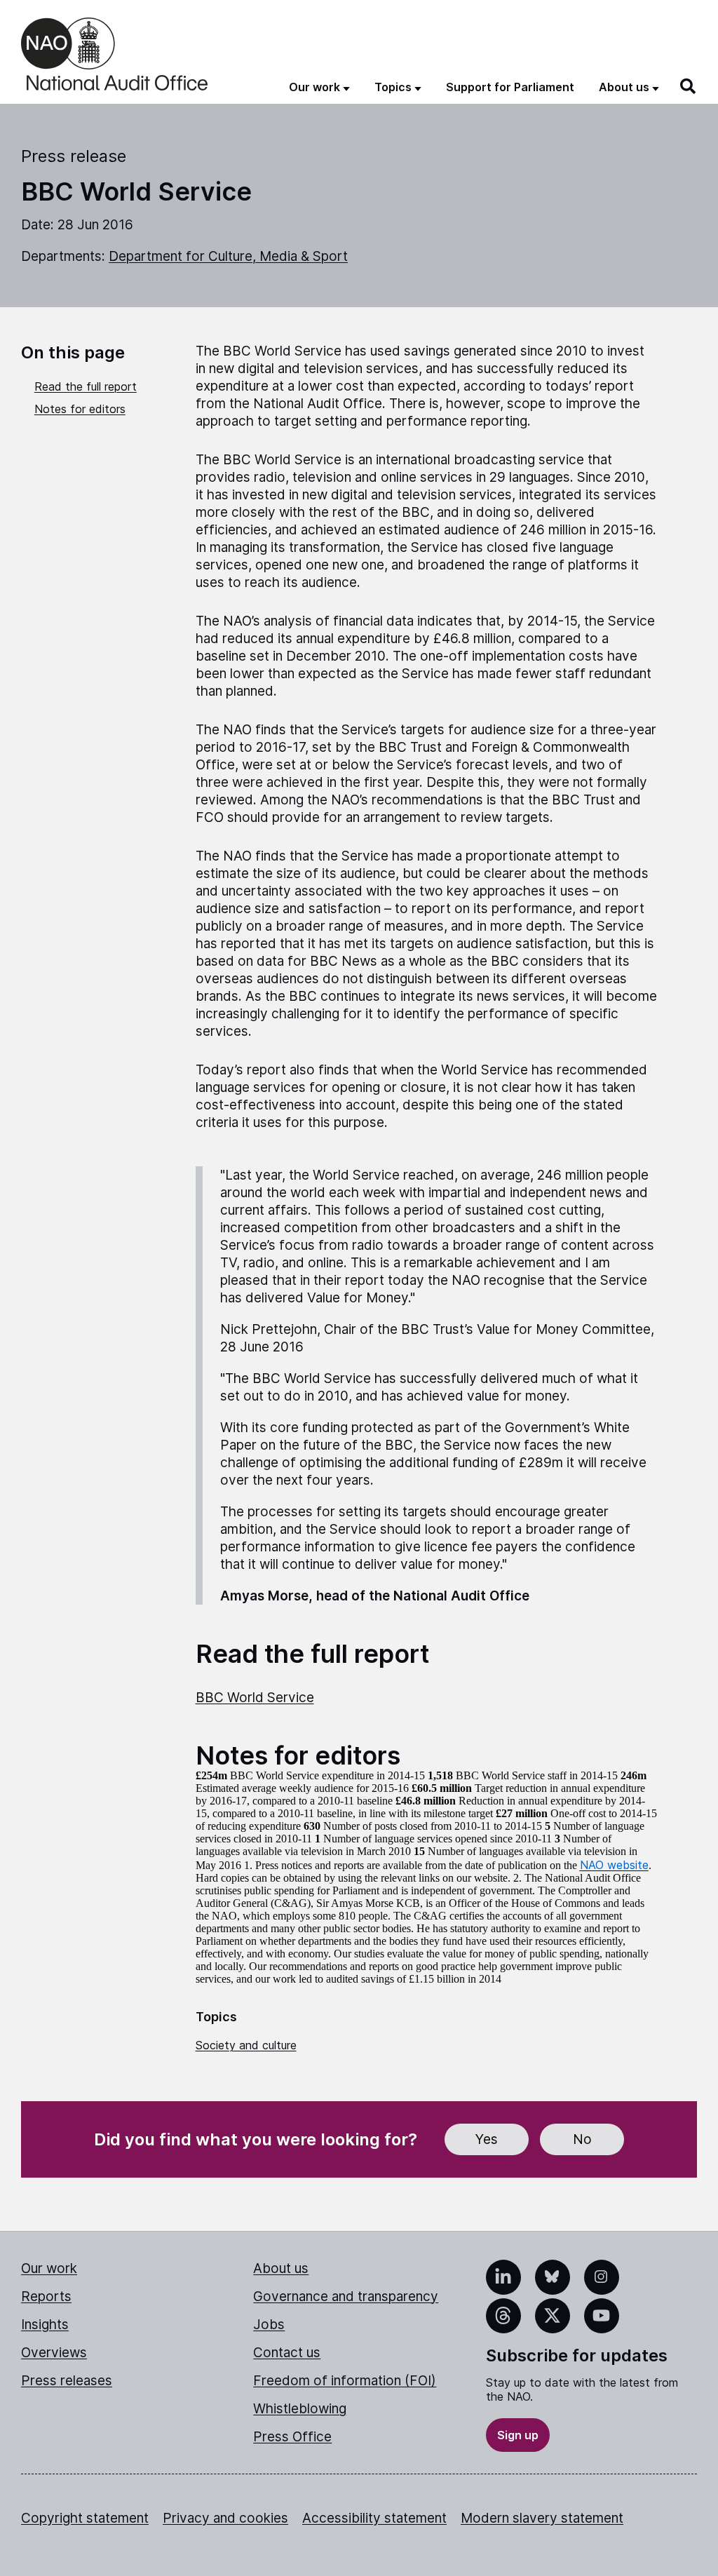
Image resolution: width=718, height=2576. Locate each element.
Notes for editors (80, 409)
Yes (487, 2139)
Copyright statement (85, 2518)
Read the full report (86, 386)
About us (281, 2268)
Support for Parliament (510, 87)
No (582, 2139)
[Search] (689, 86)
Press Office (292, 2437)
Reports (46, 2297)
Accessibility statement (374, 2518)
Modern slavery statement (542, 2518)
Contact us (287, 2353)
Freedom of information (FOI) (345, 2381)
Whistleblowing (300, 2409)
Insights (45, 2325)
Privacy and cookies (225, 2518)
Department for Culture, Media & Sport (228, 256)
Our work (49, 2268)
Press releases (67, 2381)
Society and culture (246, 2045)
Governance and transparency (346, 2297)
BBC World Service (255, 1698)
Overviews (54, 2353)
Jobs (269, 2325)
